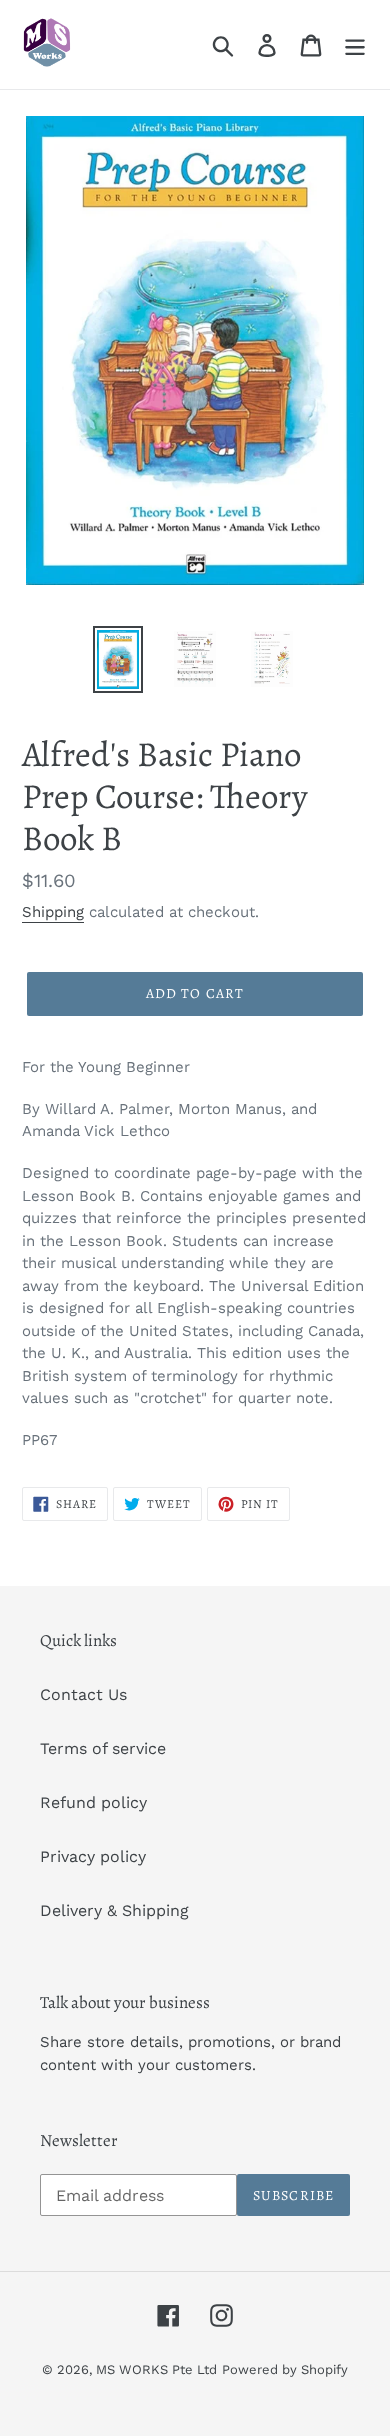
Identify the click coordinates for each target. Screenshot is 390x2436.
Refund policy (93, 1802)
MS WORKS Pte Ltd (156, 2369)
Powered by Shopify (285, 2369)
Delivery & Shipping (114, 1910)
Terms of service (103, 1748)
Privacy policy (93, 1856)
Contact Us (83, 1694)
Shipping (53, 912)
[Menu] (355, 44)
